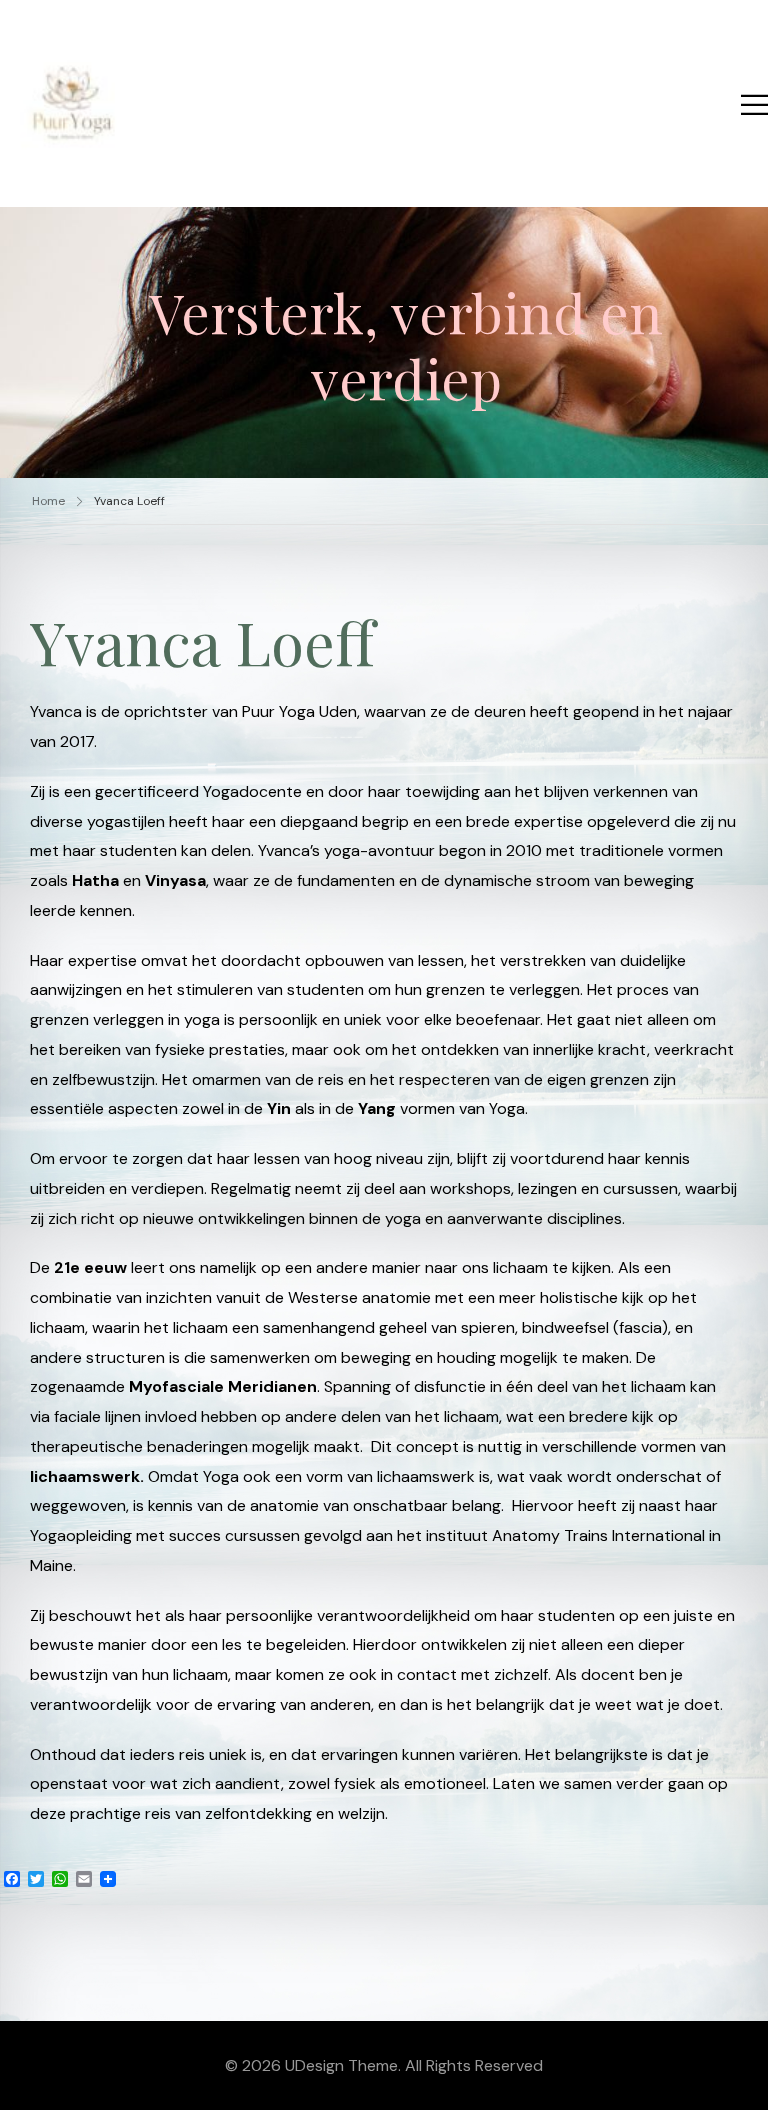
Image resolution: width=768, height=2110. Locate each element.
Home (48, 501)
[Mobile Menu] (754, 105)
